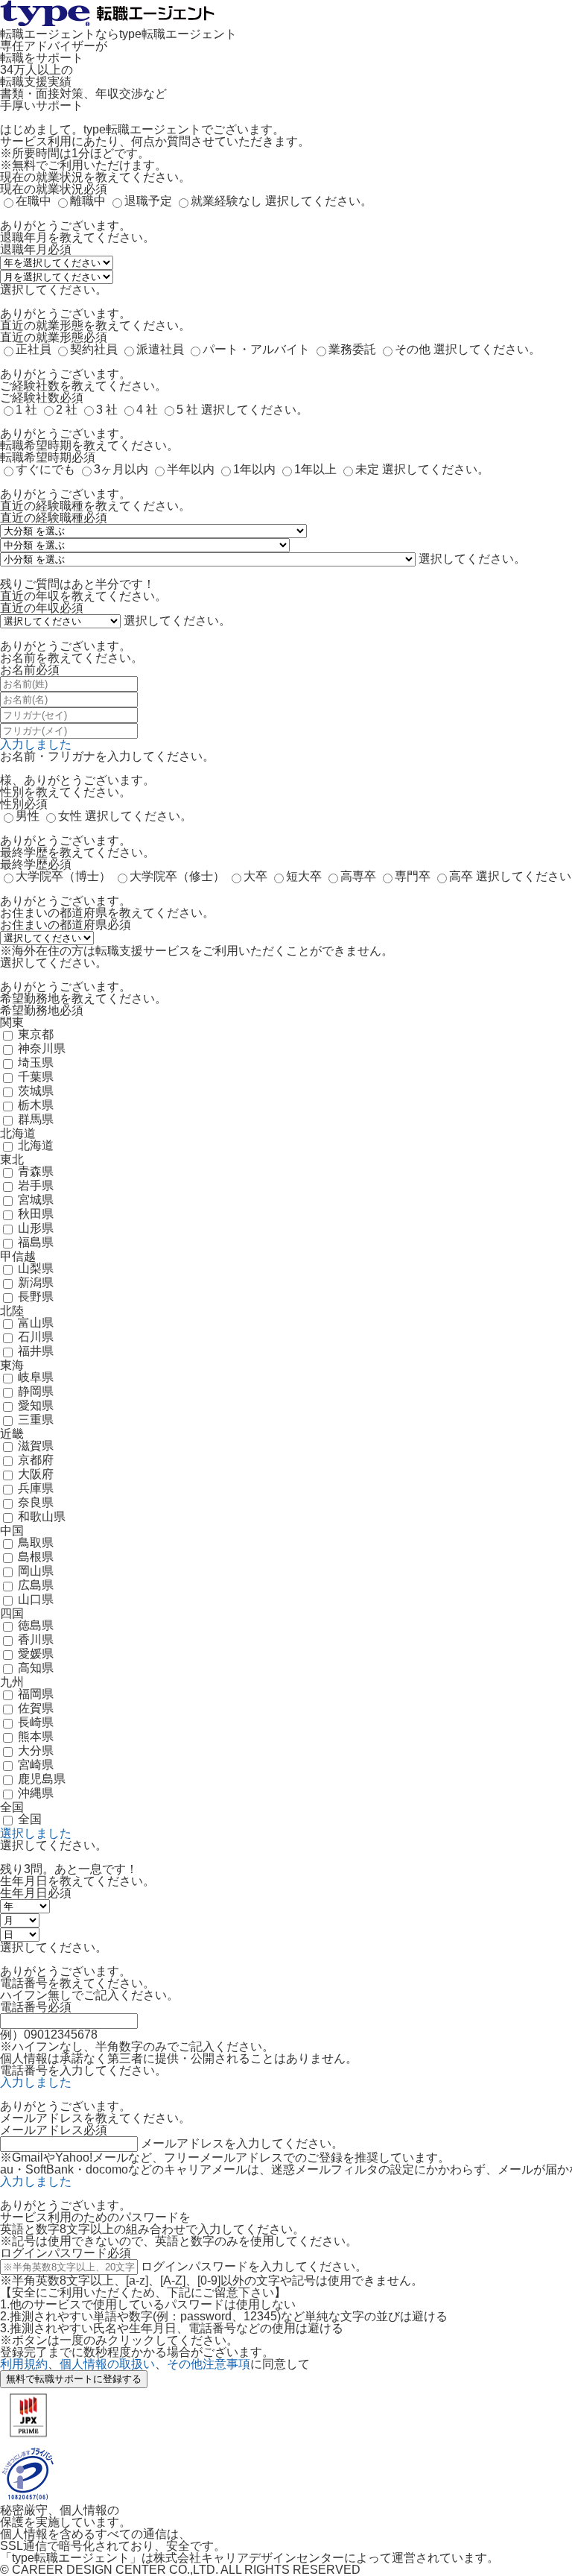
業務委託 (352, 349)
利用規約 (24, 2364)
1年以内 (254, 469)
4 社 (147, 410)
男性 (28, 816)
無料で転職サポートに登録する (74, 2379)
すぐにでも (45, 469)
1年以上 (315, 469)
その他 (413, 349)
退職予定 (148, 201)
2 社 (67, 410)
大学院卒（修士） (177, 876)
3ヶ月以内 (121, 469)
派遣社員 (160, 349)
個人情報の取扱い (107, 2364)
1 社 (26, 410)
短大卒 (304, 876)
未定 (367, 469)
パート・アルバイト (256, 349)
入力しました (36, 744)
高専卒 (358, 876)
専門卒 (413, 876)
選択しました (36, 1833)
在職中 (34, 201)
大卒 (255, 876)
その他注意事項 (209, 2364)
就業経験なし (226, 201)
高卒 (461, 876)
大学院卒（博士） (63, 876)
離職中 (88, 201)
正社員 (34, 349)
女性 (70, 816)
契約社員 (94, 349)
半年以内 (191, 469)
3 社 (107, 410)
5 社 (187, 410)
